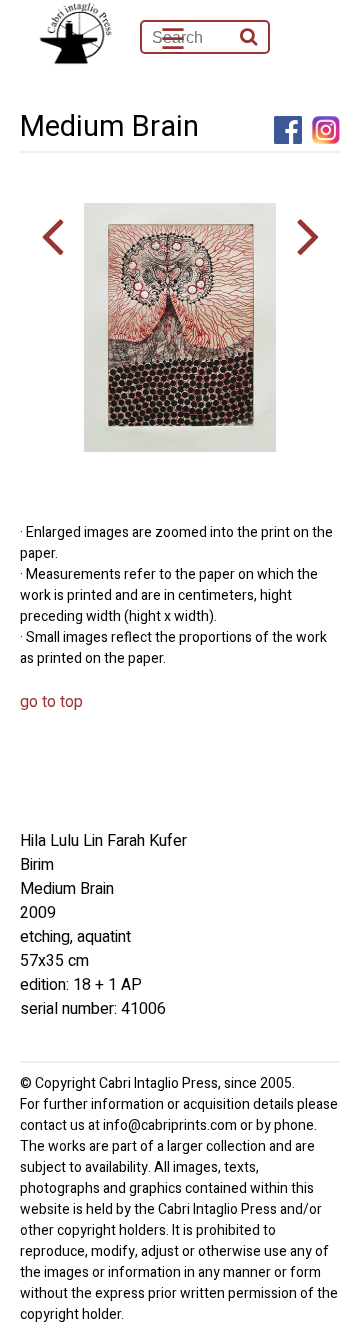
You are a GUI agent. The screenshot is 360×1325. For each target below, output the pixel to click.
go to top (51, 702)
